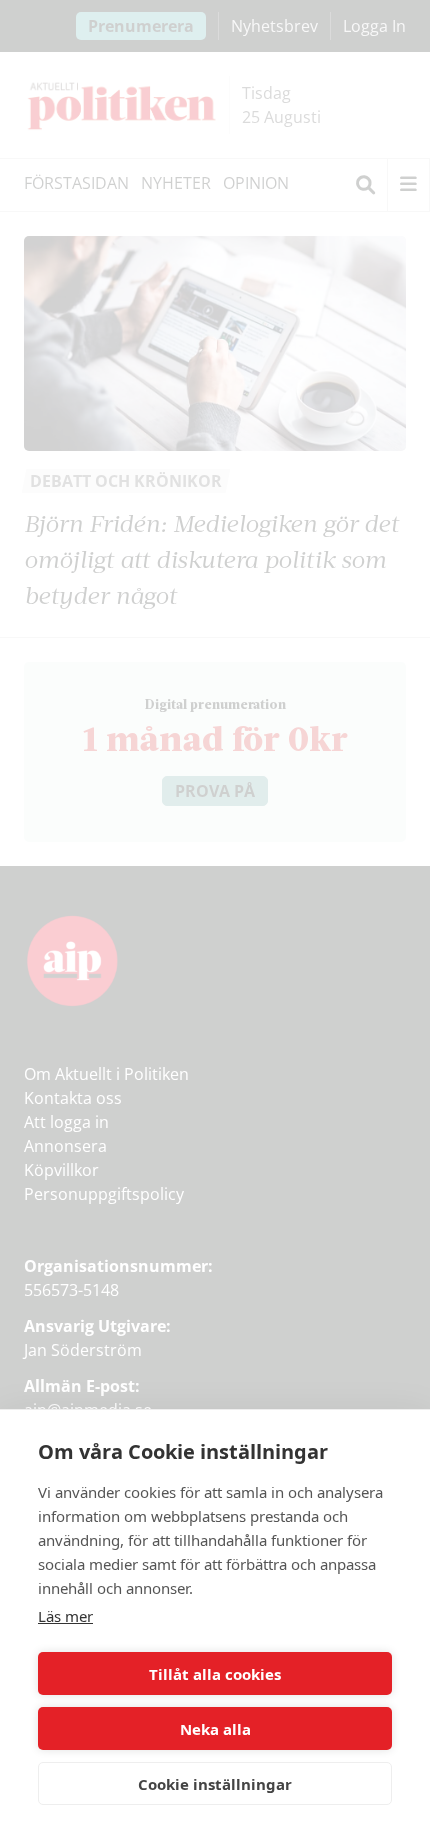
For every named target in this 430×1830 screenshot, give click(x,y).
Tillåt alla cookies (215, 1674)
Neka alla (215, 1729)
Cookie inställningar (215, 1784)
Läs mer (65, 1616)
